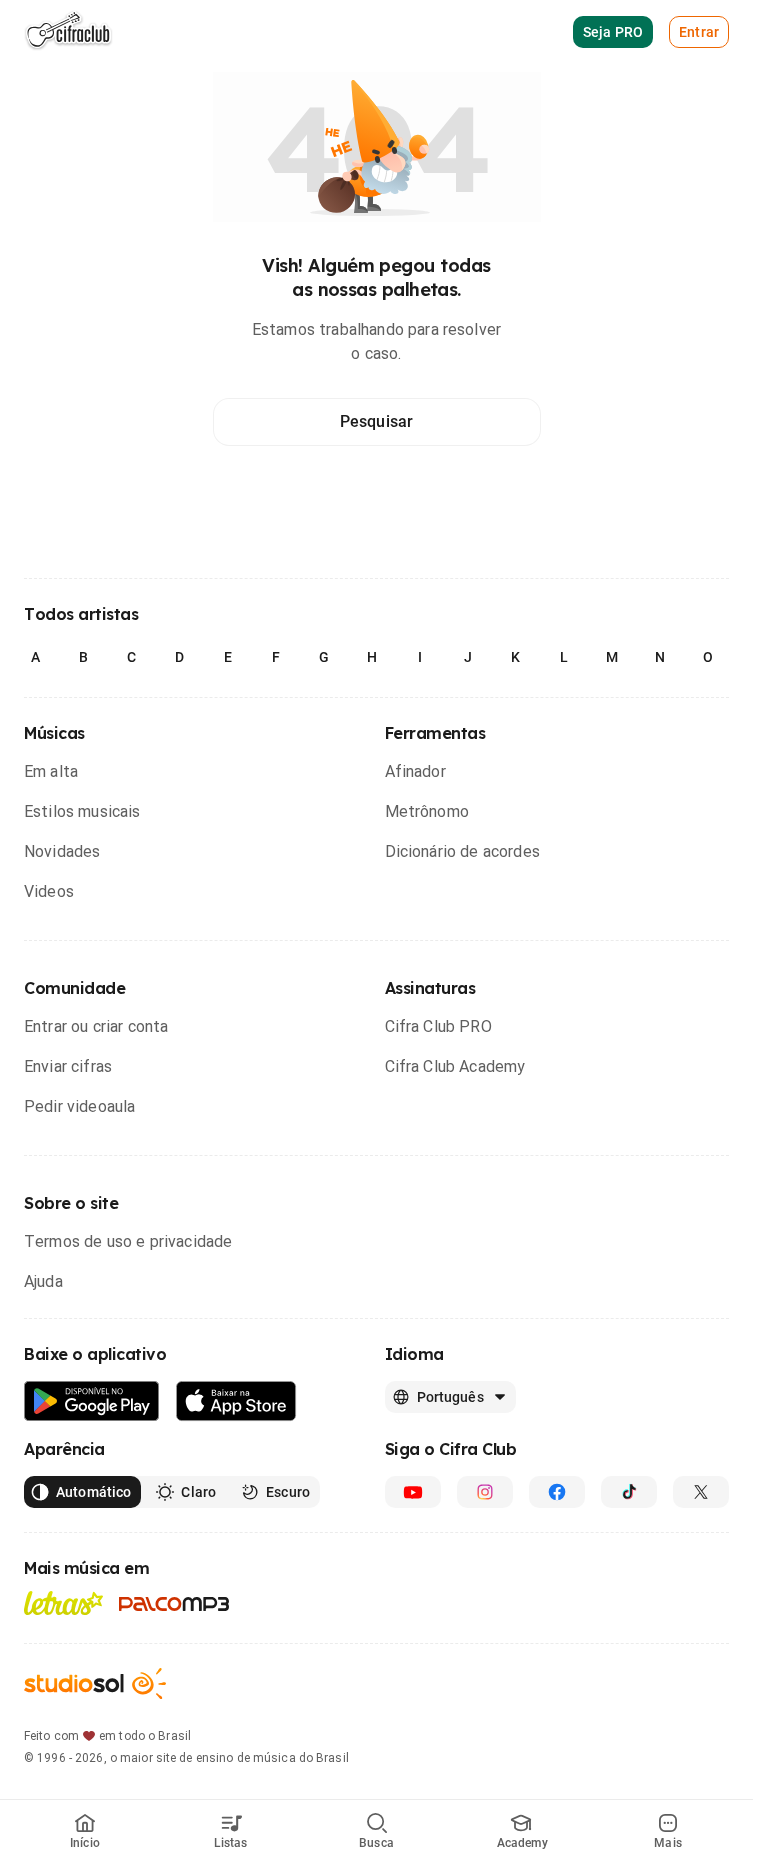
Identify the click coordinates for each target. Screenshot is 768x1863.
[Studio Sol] (95, 1683)
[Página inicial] (68, 32)
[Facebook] (557, 1492)
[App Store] (236, 1401)
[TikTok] (629, 1492)
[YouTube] (413, 1492)
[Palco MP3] (174, 1604)
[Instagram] (485, 1492)
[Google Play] (92, 1401)
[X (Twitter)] (701, 1492)
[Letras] (63, 1603)
